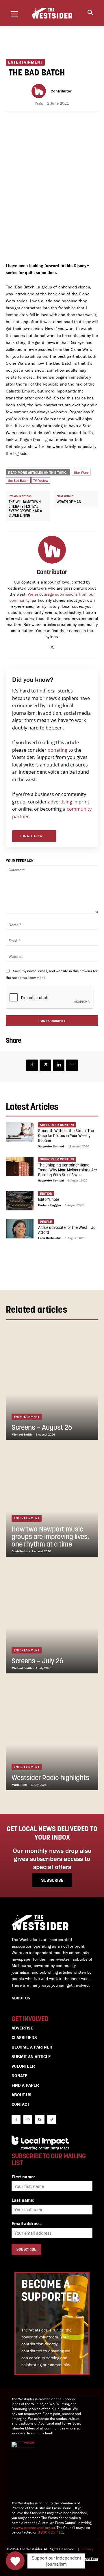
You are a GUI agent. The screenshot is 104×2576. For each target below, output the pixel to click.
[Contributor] (40, 91)
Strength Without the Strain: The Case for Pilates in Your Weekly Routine (66, 1136)
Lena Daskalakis (50, 1238)
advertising (60, 802)
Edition (46, 1193)
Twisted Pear (88, 2559)
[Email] (72, 1065)
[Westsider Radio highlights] (52, 1735)
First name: (23, 2177)
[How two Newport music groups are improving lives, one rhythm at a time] (52, 1501)
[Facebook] (32, 1065)
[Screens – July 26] (52, 1618)
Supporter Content (51, 1146)
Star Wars (81, 472)
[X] (52, 646)
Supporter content (57, 1125)
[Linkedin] (59, 1065)
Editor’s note (49, 1200)
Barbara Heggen (50, 1205)
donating (57, 750)
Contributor (61, 91)
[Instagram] (40, 2119)
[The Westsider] (52, 13)
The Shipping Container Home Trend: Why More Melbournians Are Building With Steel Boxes (67, 1170)
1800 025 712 (51, 2532)
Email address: (27, 2223)
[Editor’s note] (20, 1201)
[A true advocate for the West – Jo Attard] (20, 1229)
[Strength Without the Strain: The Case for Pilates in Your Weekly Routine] (20, 1132)
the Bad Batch (18, 480)
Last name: (23, 2200)
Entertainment (25, 62)
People (46, 1222)
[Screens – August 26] (52, 1384)
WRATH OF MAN (69, 502)
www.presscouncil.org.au (35, 2528)
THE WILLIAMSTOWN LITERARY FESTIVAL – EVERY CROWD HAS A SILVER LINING (25, 509)
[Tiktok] (52, 2119)
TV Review (41, 480)
